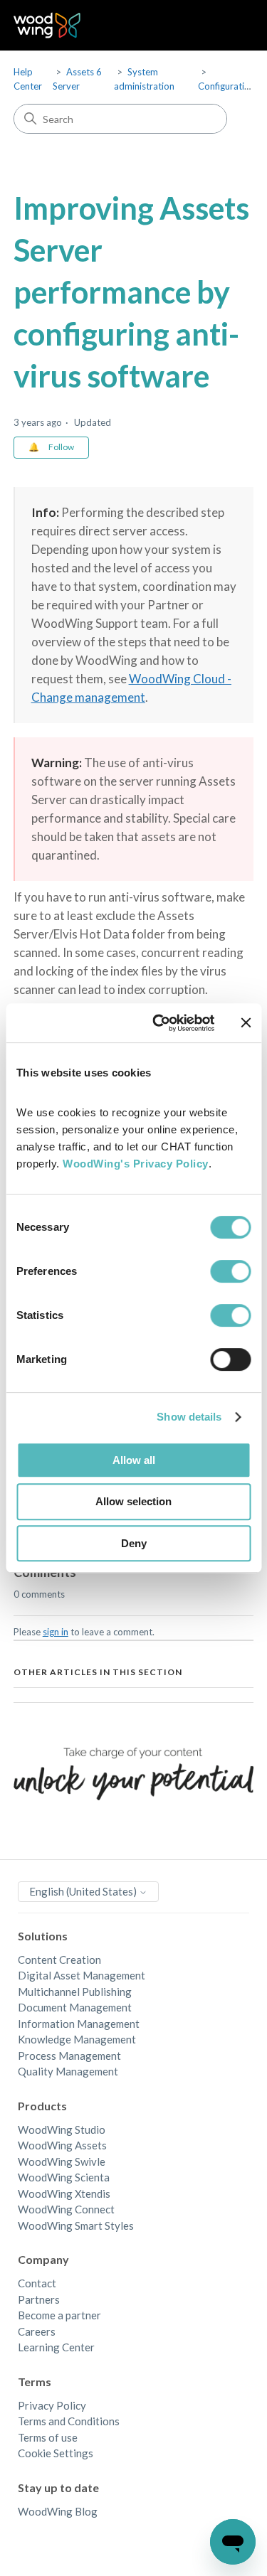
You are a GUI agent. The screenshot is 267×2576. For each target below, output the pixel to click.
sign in (56, 1632)
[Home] (47, 25)
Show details (189, 1417)
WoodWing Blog (58, 2511)
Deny (134, 1543)
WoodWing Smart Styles (76, 2225)
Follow (61, 447)
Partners (39, 2299)
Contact (37, 2283)
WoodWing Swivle (62, 2161)
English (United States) (84, 1891)
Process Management (69, 2056)
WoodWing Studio (62, 2129)
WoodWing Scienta (64, 2177)
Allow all (134, 1460)
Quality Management (68, 2071)
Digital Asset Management (82, 1975)
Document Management (75, 2007)
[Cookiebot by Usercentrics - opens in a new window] (159, 1023)
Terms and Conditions (69, 2421)
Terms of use (48, 2437)
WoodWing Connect (66, 2209)
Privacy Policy (52, 2405)
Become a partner (59, 2315)
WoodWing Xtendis (64, 2193)
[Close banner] (246, 1022)
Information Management (79, 2024)
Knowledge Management (77, 2039)
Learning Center (56, 2347)
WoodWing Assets (62, 2145)
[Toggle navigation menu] (228, 26)
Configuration (226, 86)
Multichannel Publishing (75, 1992)
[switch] (230, 1271)
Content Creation (59, 1960)
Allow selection (133, 1501)
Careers (37, 2331)
